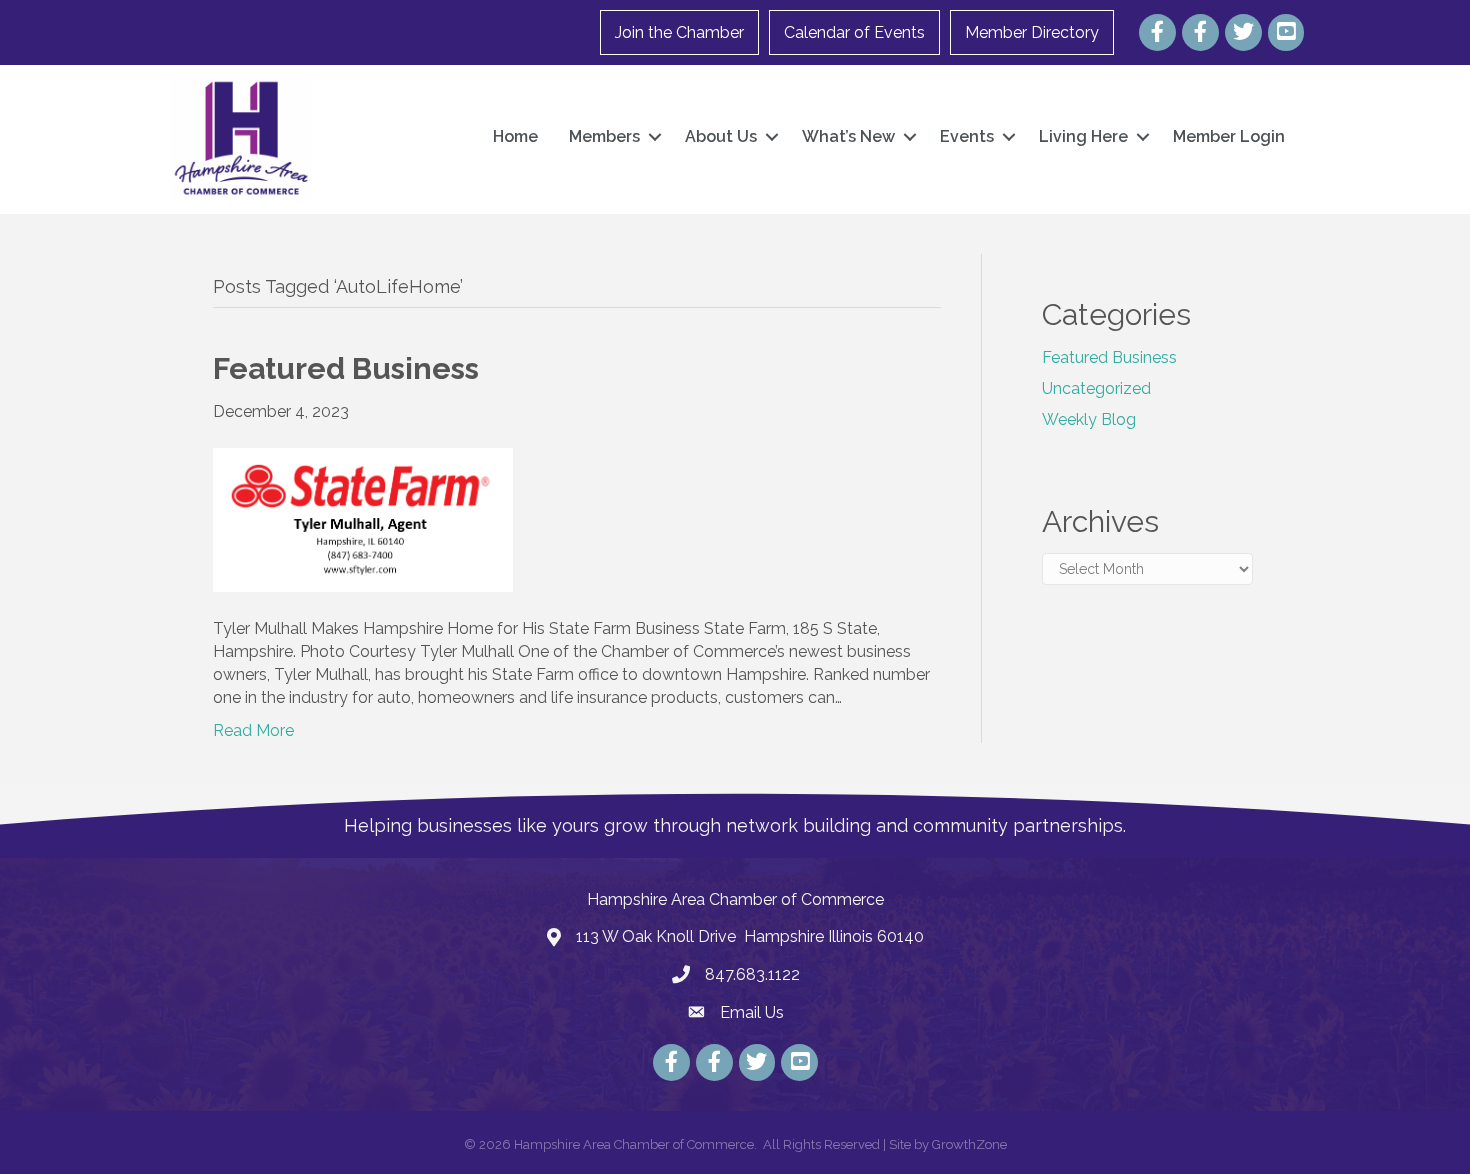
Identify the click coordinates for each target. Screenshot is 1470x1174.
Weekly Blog (1089, 419)
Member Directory (1032, 32)
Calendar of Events (854, 32)
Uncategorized (1096, 388)
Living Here (1083, 136)
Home (515, 136)
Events (967, 136)
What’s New (848, 136)
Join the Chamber (679, 32)
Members (604, 136)
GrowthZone (969, 1144)
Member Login (1229, 136)
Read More (253, 730)
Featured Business (1109, 357)
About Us (721, 136)
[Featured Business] (363, 518)
